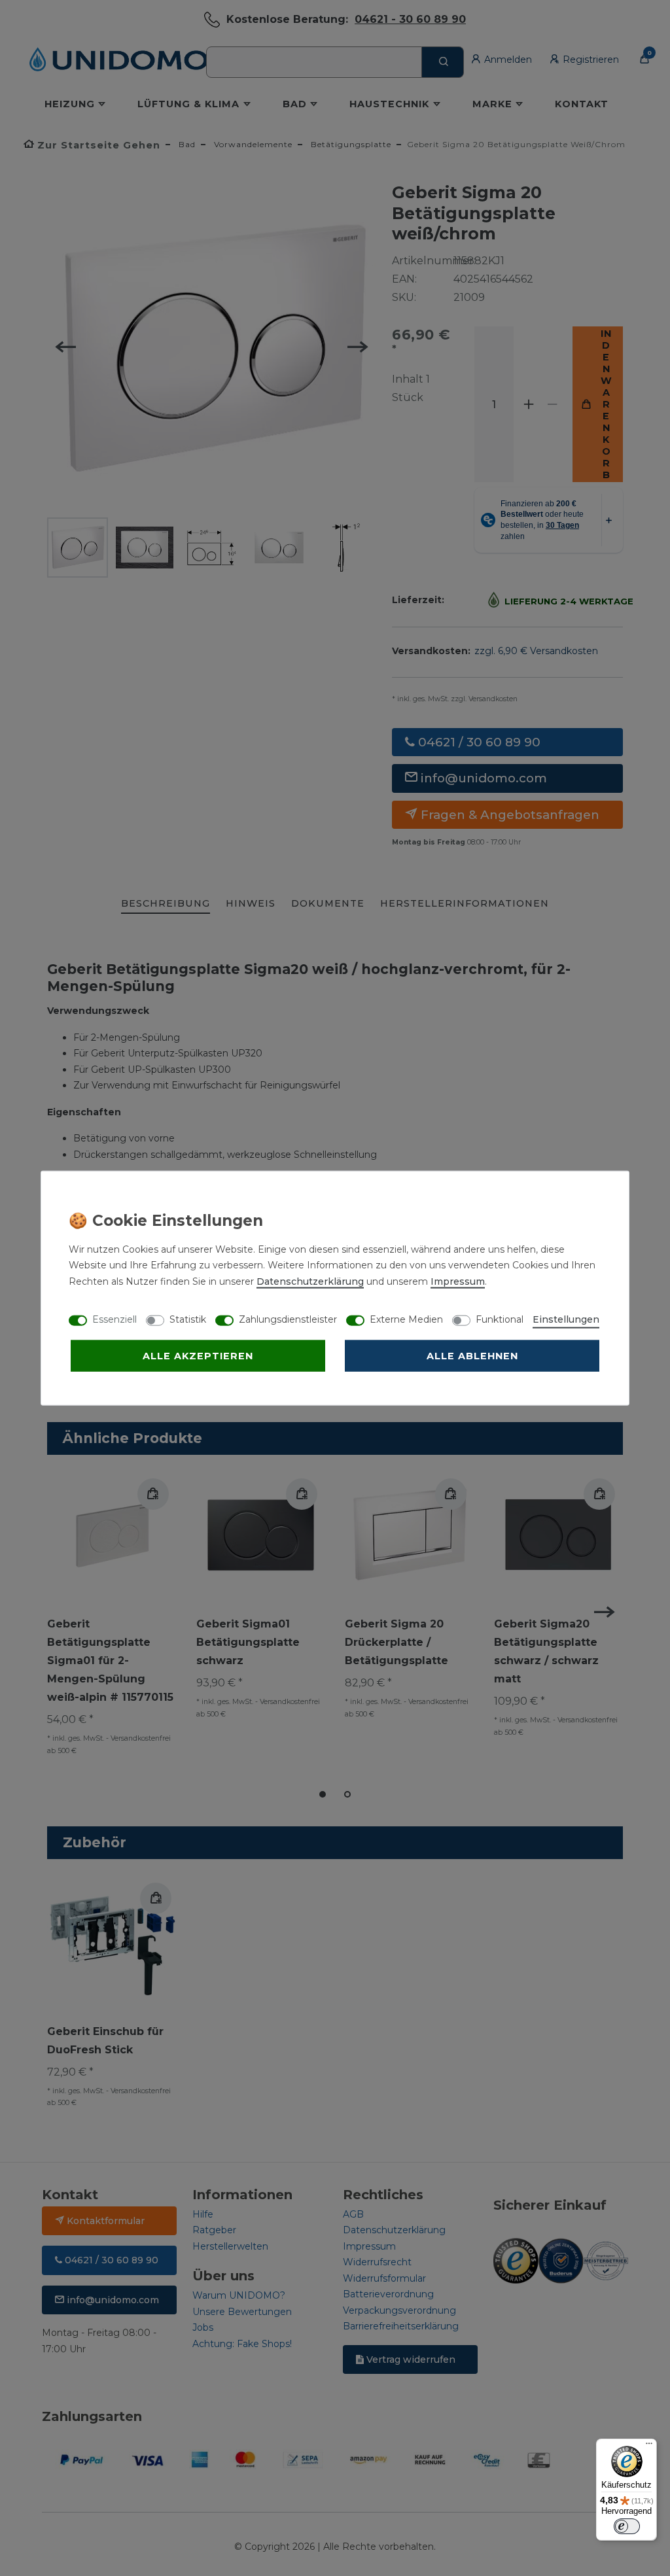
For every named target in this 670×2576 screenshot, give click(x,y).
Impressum (458, 1281)
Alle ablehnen (472, 1355)
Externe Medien (406, 1319)
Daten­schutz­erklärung (310, 1281)
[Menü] (649, 2446)
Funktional (500, 1319)
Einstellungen (566, 1319)
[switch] (627, 2526)
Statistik (188, 1319)
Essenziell (115, 1319)
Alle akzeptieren (198, 1355)
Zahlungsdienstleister (288, 1319)
